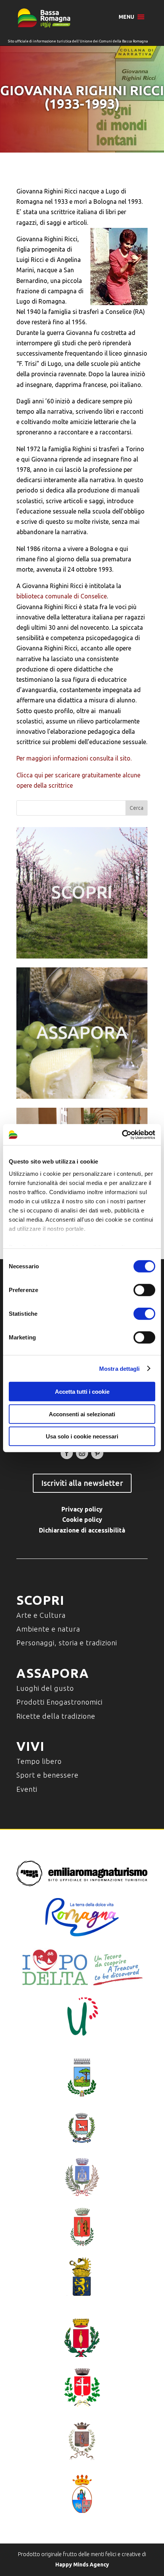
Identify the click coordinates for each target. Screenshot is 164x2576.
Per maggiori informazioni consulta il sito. (74, 758)
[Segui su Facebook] (67, 1453)
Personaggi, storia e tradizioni (67, 1643)
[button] (126, 17)
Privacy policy (82, 1509)
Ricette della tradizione (56, 1716)
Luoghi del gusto (45, 1688)
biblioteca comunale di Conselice (62, 596)
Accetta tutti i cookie (82, 1392)
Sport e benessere (47, 1775)
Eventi (27, 1789)
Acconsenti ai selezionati (82, 1414)
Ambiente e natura (48, 1629)
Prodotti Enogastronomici (59, 1702)
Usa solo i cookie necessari (82, 1436)
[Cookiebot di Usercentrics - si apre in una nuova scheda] (122, 1134)
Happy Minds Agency (82, 2565)
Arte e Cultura (41, 1615)
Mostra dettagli (120, 1368)
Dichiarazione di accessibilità (82, 1530)
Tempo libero (39, 1761)
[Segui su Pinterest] (97, 1453)
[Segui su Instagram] (82, 1453)
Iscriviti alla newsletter (82, 1483)
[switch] (144, 1290)
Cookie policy (82, 1520)
